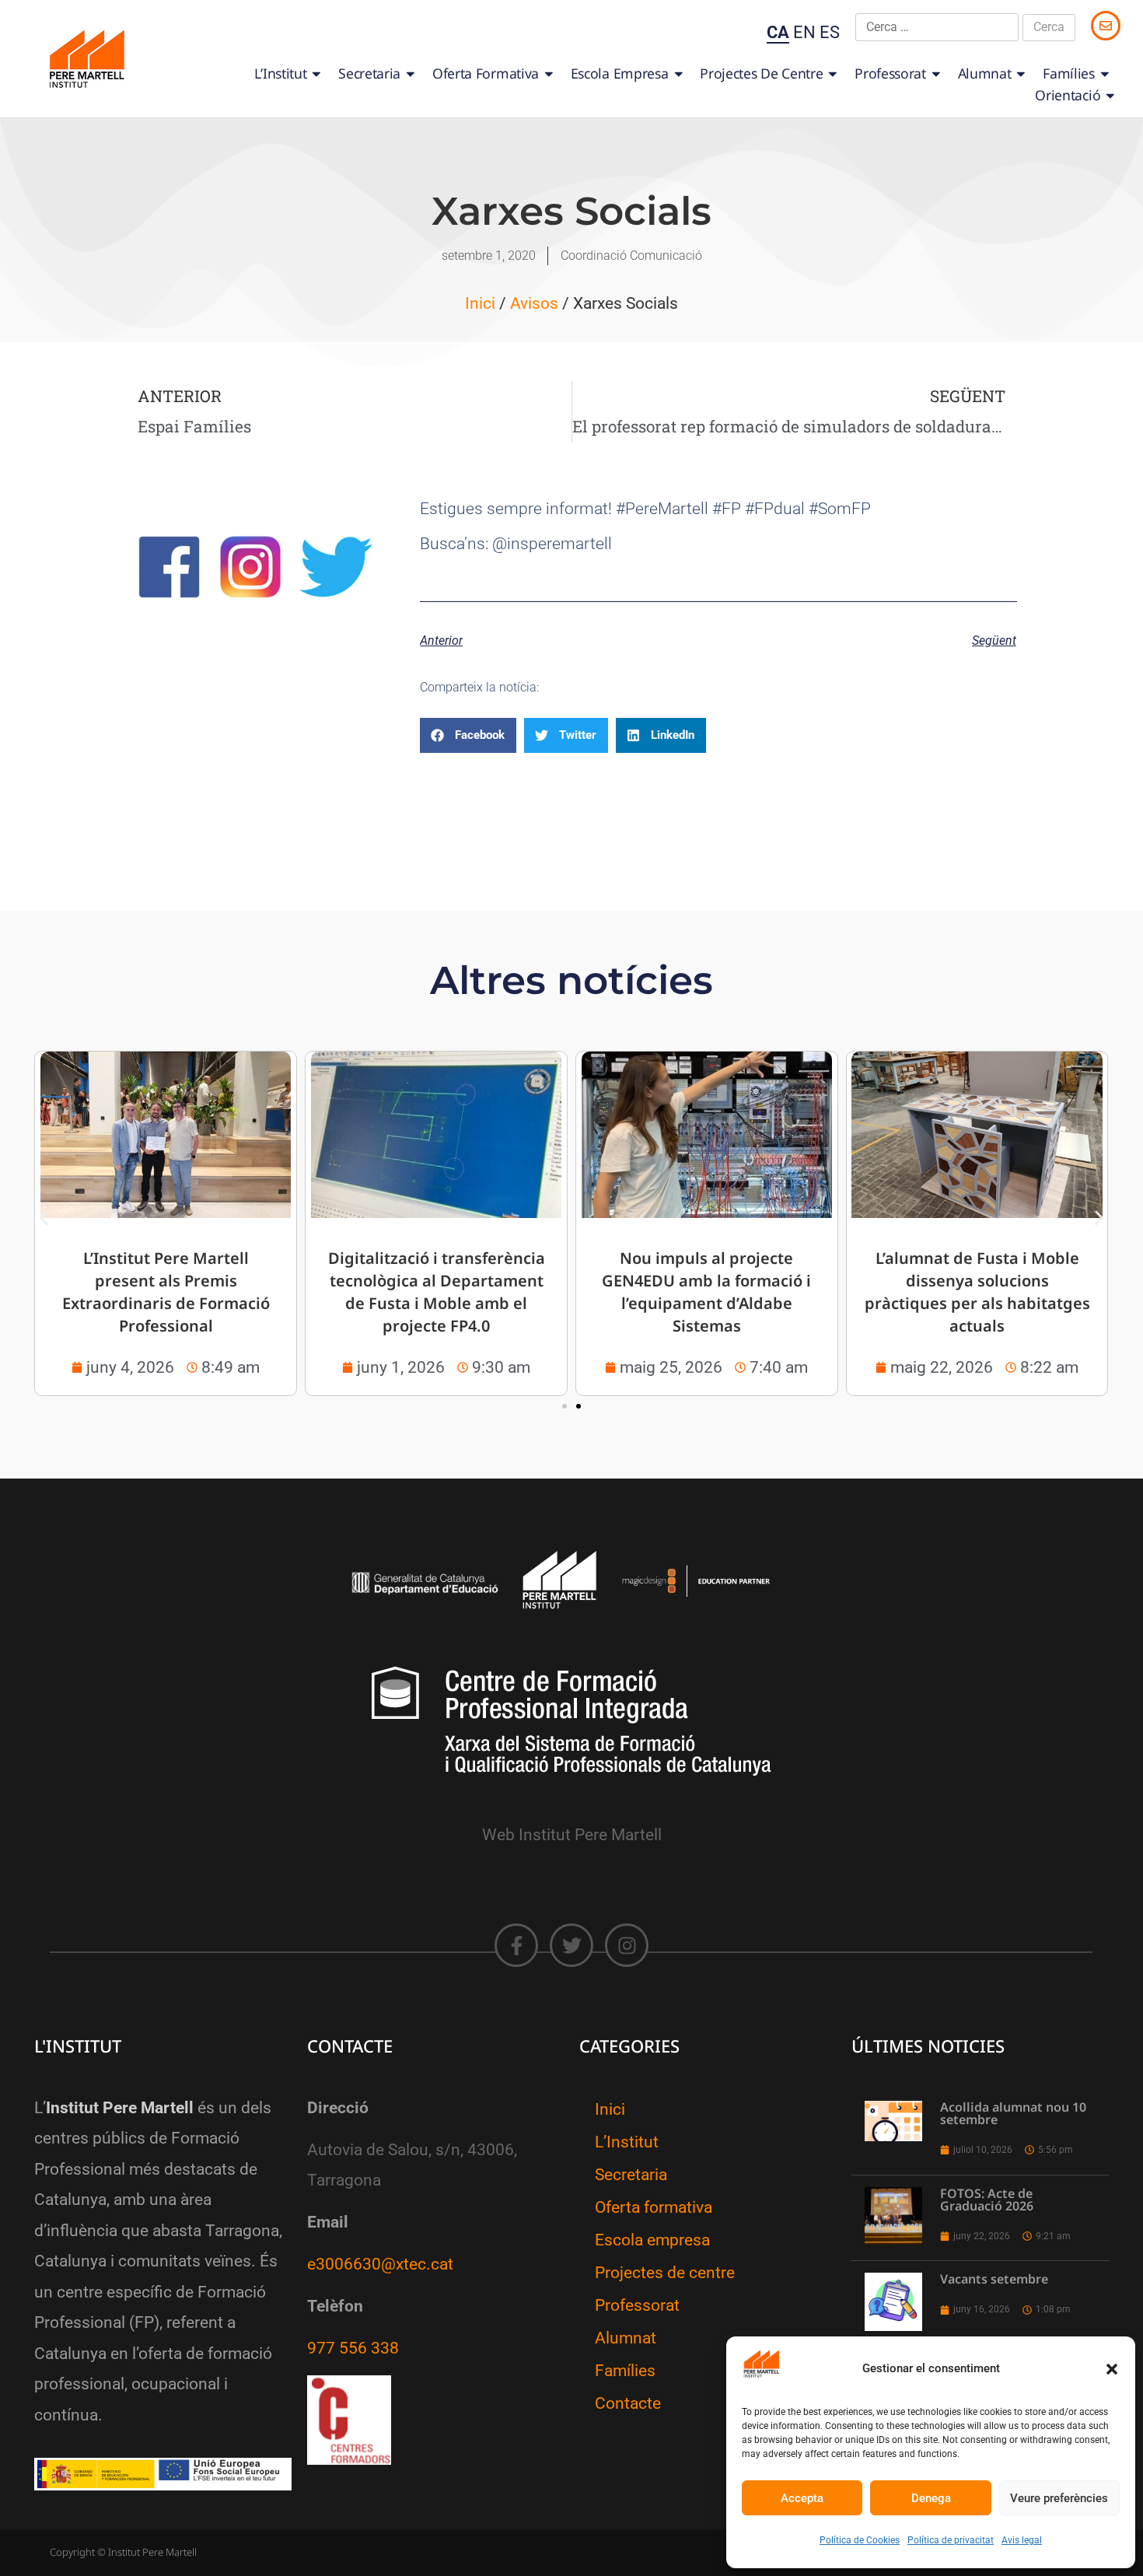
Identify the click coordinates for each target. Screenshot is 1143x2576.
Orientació (1068, 95)
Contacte (628, 2403)
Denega (931, 2498)
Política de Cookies (860, 2540)
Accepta (802, 2498)
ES (830, 32)
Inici (480, 303)
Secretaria (369, 73)
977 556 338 (353, 2348)
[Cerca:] (937, 27)
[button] (1112, 2369)
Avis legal (1022, 2540)
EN (804, 32)
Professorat (890, 73)
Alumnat (985, 73)
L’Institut (280, 73)
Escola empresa (620, 73)
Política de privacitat (951, 2540)
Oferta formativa (486, 73)
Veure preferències (1059, 2498)
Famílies (1069, 73)
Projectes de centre (761, 73)
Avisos (534, 303)
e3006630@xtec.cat (380, 2264)
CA (778, 32)
